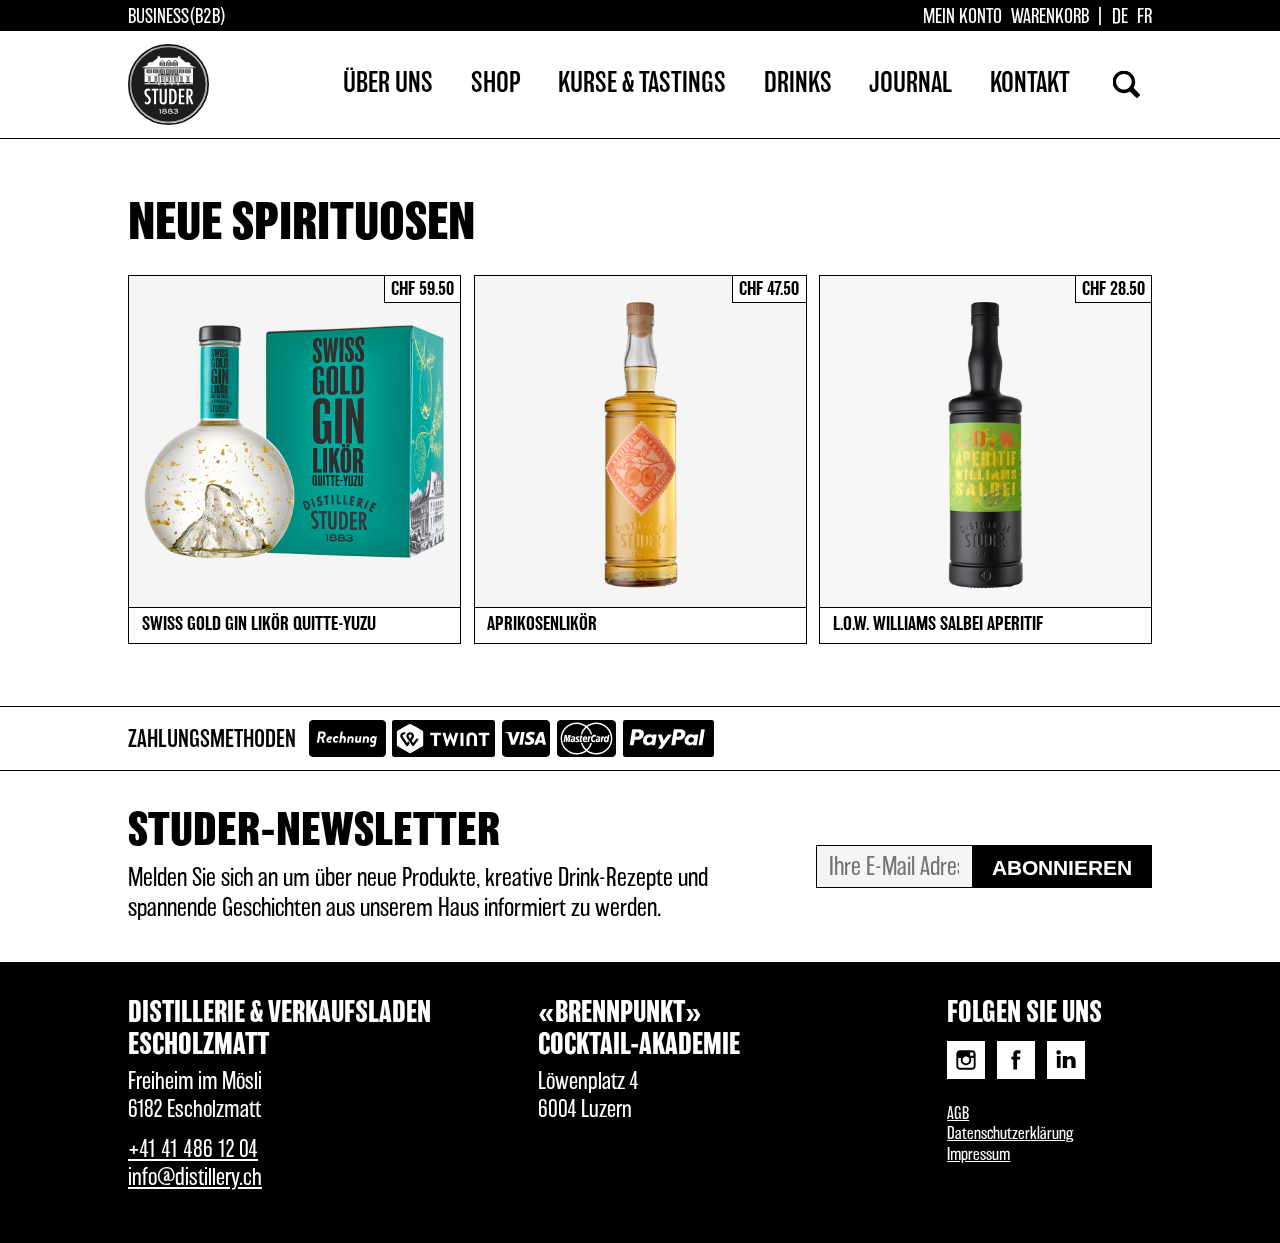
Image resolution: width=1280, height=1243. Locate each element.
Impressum (978, 1155)
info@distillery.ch (195, 1178)
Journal (910, 84)
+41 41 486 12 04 (193, 1150)
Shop (496, 84)
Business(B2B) (177, 17)
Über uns (388, 84)
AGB (958, 1114)
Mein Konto (962, 17)
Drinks (798, 84)
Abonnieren (1062, 867)
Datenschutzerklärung (1010, 1134)
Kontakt (1030, 84)
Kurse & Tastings (642, 84)
